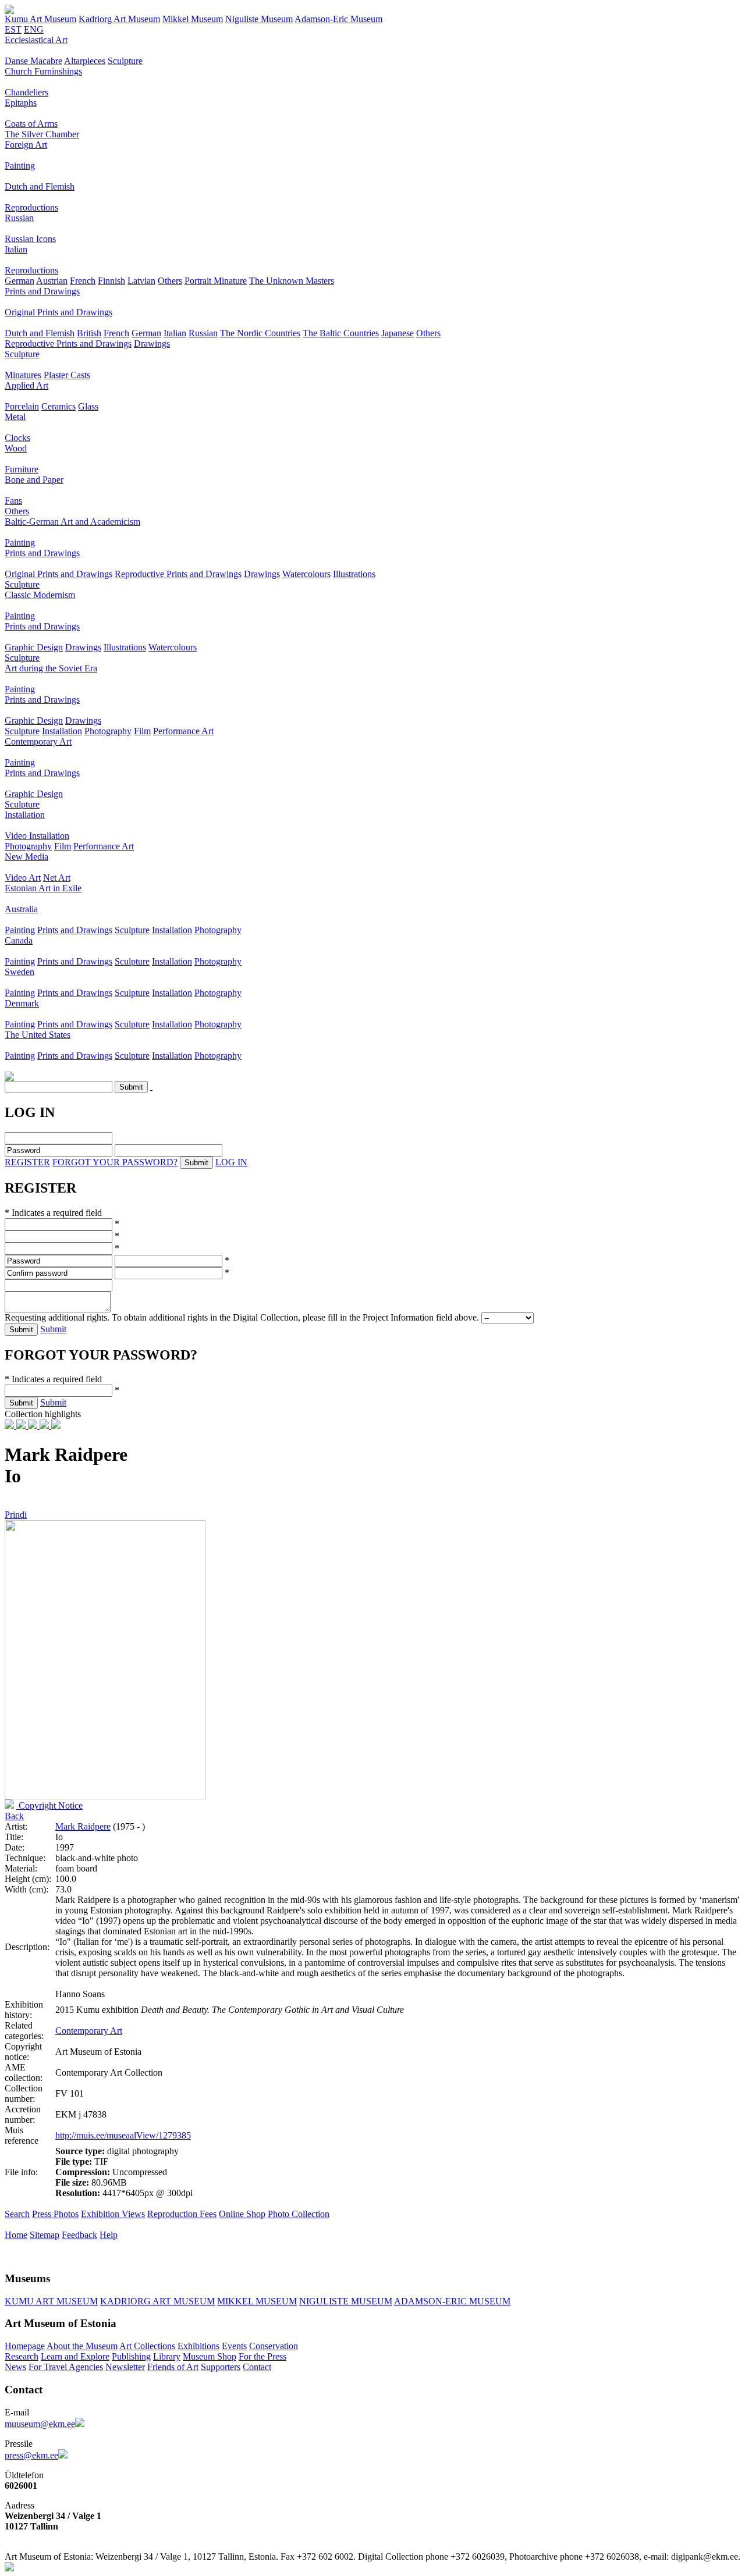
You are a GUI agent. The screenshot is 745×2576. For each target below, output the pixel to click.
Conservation (274, 2346)
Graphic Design (34, 647)
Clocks (17, 438)
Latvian (141, 281)
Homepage (25, 2346)
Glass (88, 406)
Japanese (398, 333)
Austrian (52, 281)
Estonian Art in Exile (43, 888)
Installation (62, 731)
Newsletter (125, 2367)
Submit (53, 1329)
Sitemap (45, 2235)
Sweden (19, 972)
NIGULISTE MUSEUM (346, 2301)
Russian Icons (30, 239)
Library (167, 2356)
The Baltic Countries (341, 333)
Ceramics (58, 406)
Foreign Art (26, 145)
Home (16, 2235)
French (83, 281)
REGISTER (27, 1162)
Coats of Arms (31, 124)
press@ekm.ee (31, 2455)
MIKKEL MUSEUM (257, 2301)
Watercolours (306, 574)
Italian (16, 249)
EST (13, 29)
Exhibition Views (113, 2214)
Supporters (221, 2367)
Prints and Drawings (42, 291)
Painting (20, 166)
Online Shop (242, 2214)
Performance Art (183, 731)
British (89, 333)
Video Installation (37, 836)
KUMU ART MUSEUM (51, 2301)
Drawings (152, 344)
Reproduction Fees (182, 2214)
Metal (15, 417)
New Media (26, 857)
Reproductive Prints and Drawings (68, 344)
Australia (21, 909)
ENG (34, 29)
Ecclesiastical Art (36, 40)
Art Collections (147, 2346)
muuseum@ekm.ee (40, 2424)
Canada (19, 940)
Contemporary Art (38, 741)
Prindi (16, 1515)
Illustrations (354, 574)
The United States (38, 1035)
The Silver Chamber (42, 134)
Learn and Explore (75, 2356)
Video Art (23, 878)
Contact (257, 2367)
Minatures (23, 375)
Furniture (22, 469)
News (15, 2367)
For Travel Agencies (66, 2367)
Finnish (111, 281)
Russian (19, 218)
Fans (13, 501)
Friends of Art (173, 2367)
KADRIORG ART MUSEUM (157, 2301)
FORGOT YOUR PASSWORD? (115, 1162)
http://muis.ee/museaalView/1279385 (123, 2135)
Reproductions (31, 207)
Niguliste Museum (259, 19)
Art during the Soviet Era (51, 668)
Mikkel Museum (193, 19)
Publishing (131, 2356)
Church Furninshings (43, 71)
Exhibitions (198, 2346)
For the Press (262, 2356)
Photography (108, 731)
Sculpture (125, 61)
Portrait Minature (216, 281)
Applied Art (26, 385)
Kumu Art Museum (40, 19)
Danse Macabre (33, 61)
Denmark (22, 1003)
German (19, 281)
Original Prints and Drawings (58, 312)
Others (170, 281)
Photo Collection (299, 2214)
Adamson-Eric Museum (338, 19)
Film (142, 731)
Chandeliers (26, 92)
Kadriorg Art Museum (119, 19)
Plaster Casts (67, 375)
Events (234, 2346)
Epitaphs (21, 103)
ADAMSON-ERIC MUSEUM (452, 2301)
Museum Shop (210, 2356)
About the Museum (82, 2346)
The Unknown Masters (292, 281)
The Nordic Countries (260, 333)
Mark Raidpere (83, 1826)
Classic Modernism (40, 595)
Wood (16, 448)
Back (14, 1816)
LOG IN (231, 1162)
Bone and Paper (34, 480)
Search (17, 2214)
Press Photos (55, 2214)
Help (109, 2235)
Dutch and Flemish (40, 186)
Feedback (79, 2235)
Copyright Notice (49, 1805)
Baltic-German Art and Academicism (72, 522)
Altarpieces (85, 61)
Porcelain (22, 406)
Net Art (57, 878)
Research (22, 2356)
